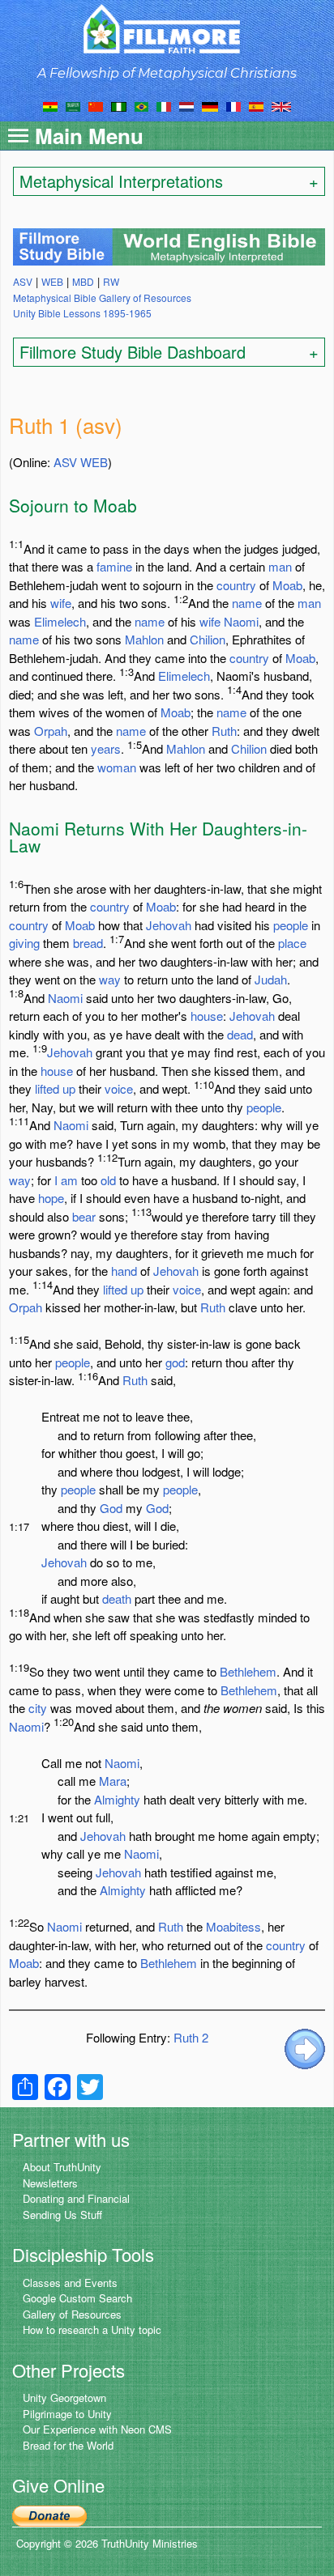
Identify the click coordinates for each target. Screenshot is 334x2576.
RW (111, 281)
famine (114, 566)
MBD (83, 281)
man (280, 566)
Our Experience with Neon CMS (97, 2429)
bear (84, 1216)
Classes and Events (70, 2283)
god (175, 1362)
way (110, 979)
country (236, 585)
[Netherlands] (186, 105)
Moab (287, 585)
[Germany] (210, 105)
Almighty (117, 1799)
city (38, 1708)
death (117, 1598)
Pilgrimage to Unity (67, 2414)
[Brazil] (141, 105)
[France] (233, 105)
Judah (271, 979)
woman (117, 767)
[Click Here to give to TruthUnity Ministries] (49, 2515)
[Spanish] (256, 105)
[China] (96, 105)
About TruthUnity (62, 2167)
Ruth (224, 731)
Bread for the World (68, 2445)
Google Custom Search (77, 2298)
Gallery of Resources (72, 2314)
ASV (65, 462)
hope (51, 1198)
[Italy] (164, 105)
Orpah (51, 731)
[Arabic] (73, 105)
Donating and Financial (76, 2198)
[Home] (167, 29)
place (292, 943)
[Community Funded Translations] (281, 105)
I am (66, 1180)
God (111, 1508)
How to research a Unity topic (92, 2329)
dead (240, 1034)
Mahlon (144, 639)
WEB (94, 462)
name (247, 603)
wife (61, 603)
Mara (113, 1781)
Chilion (208, 639)
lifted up (55, 1088)
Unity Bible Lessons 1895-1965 (82, 313)
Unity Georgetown (64, 2397)
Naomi (241, 621)
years (106, 748)
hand (124, 1271)
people (291, 925)
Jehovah (169, 925)
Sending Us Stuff (62, 2215)
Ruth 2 (191, 2037)
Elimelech (60, 621)
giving (24, 943)
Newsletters (50, 2183)
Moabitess (233, 1926)
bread (88, 943)
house (207, 1016)
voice (119, 1088)
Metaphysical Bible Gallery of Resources (102, 298)
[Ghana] (50, 105)
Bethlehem (248, 1671)
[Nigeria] (119, 105)
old (108, 1180)
